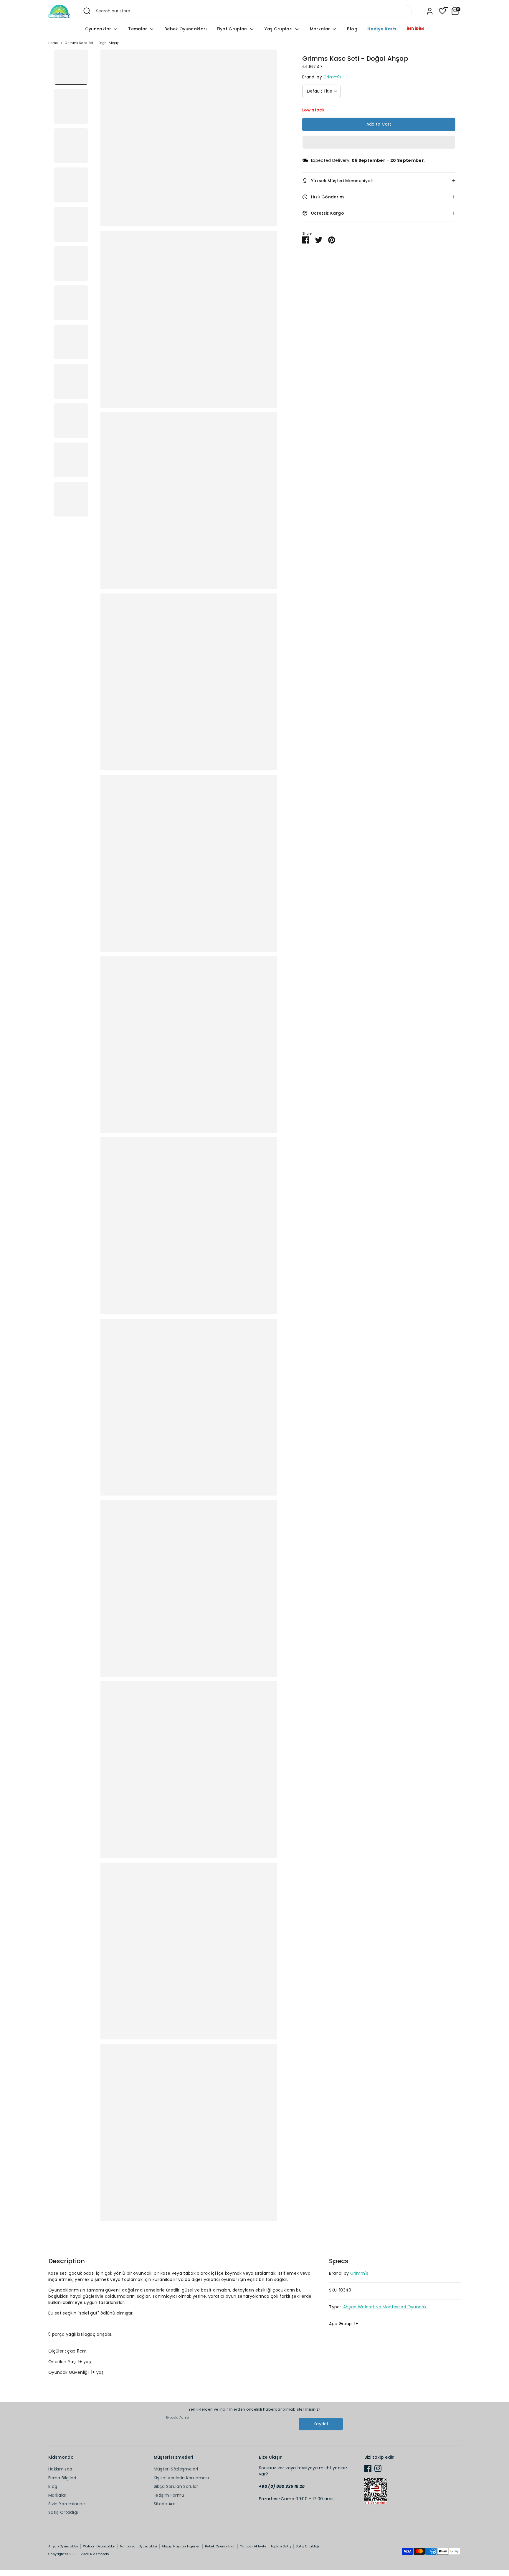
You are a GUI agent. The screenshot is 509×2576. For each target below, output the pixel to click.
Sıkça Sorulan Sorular (176, 2486)
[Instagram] (378, 2468)
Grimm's (332, 77)
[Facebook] (368, 2468)
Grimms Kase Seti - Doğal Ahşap (92, 43)
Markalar (321, 29)
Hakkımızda (60, 2469)
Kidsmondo (99, 2554)
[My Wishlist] (442, 11)
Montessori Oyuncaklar (139, 2546)
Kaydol (321, 2424)
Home (53, 43)
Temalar (138, 29)
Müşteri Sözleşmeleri (176, 2469)
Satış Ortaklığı (63, 2512)
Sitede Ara (165, 2504)
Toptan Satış (281, 2546)
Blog (352, 29)
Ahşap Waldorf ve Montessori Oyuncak (385, 2307)
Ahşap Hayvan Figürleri (181, 2546)
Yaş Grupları (279, 29)
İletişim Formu (169, 2495)
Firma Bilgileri (62, 2478)
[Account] (430, 11)
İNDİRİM (415, 29)
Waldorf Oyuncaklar (99, 2546)
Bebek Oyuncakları (186, 29)
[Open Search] (87, 11)
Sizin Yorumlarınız (67, 2504)
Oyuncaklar (99, 29)
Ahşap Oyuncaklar (63, 2546)
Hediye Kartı (382, 29)
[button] (379, 142)
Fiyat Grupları (233, 29)
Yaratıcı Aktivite (253, 2546)
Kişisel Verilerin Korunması (181, 2478)
